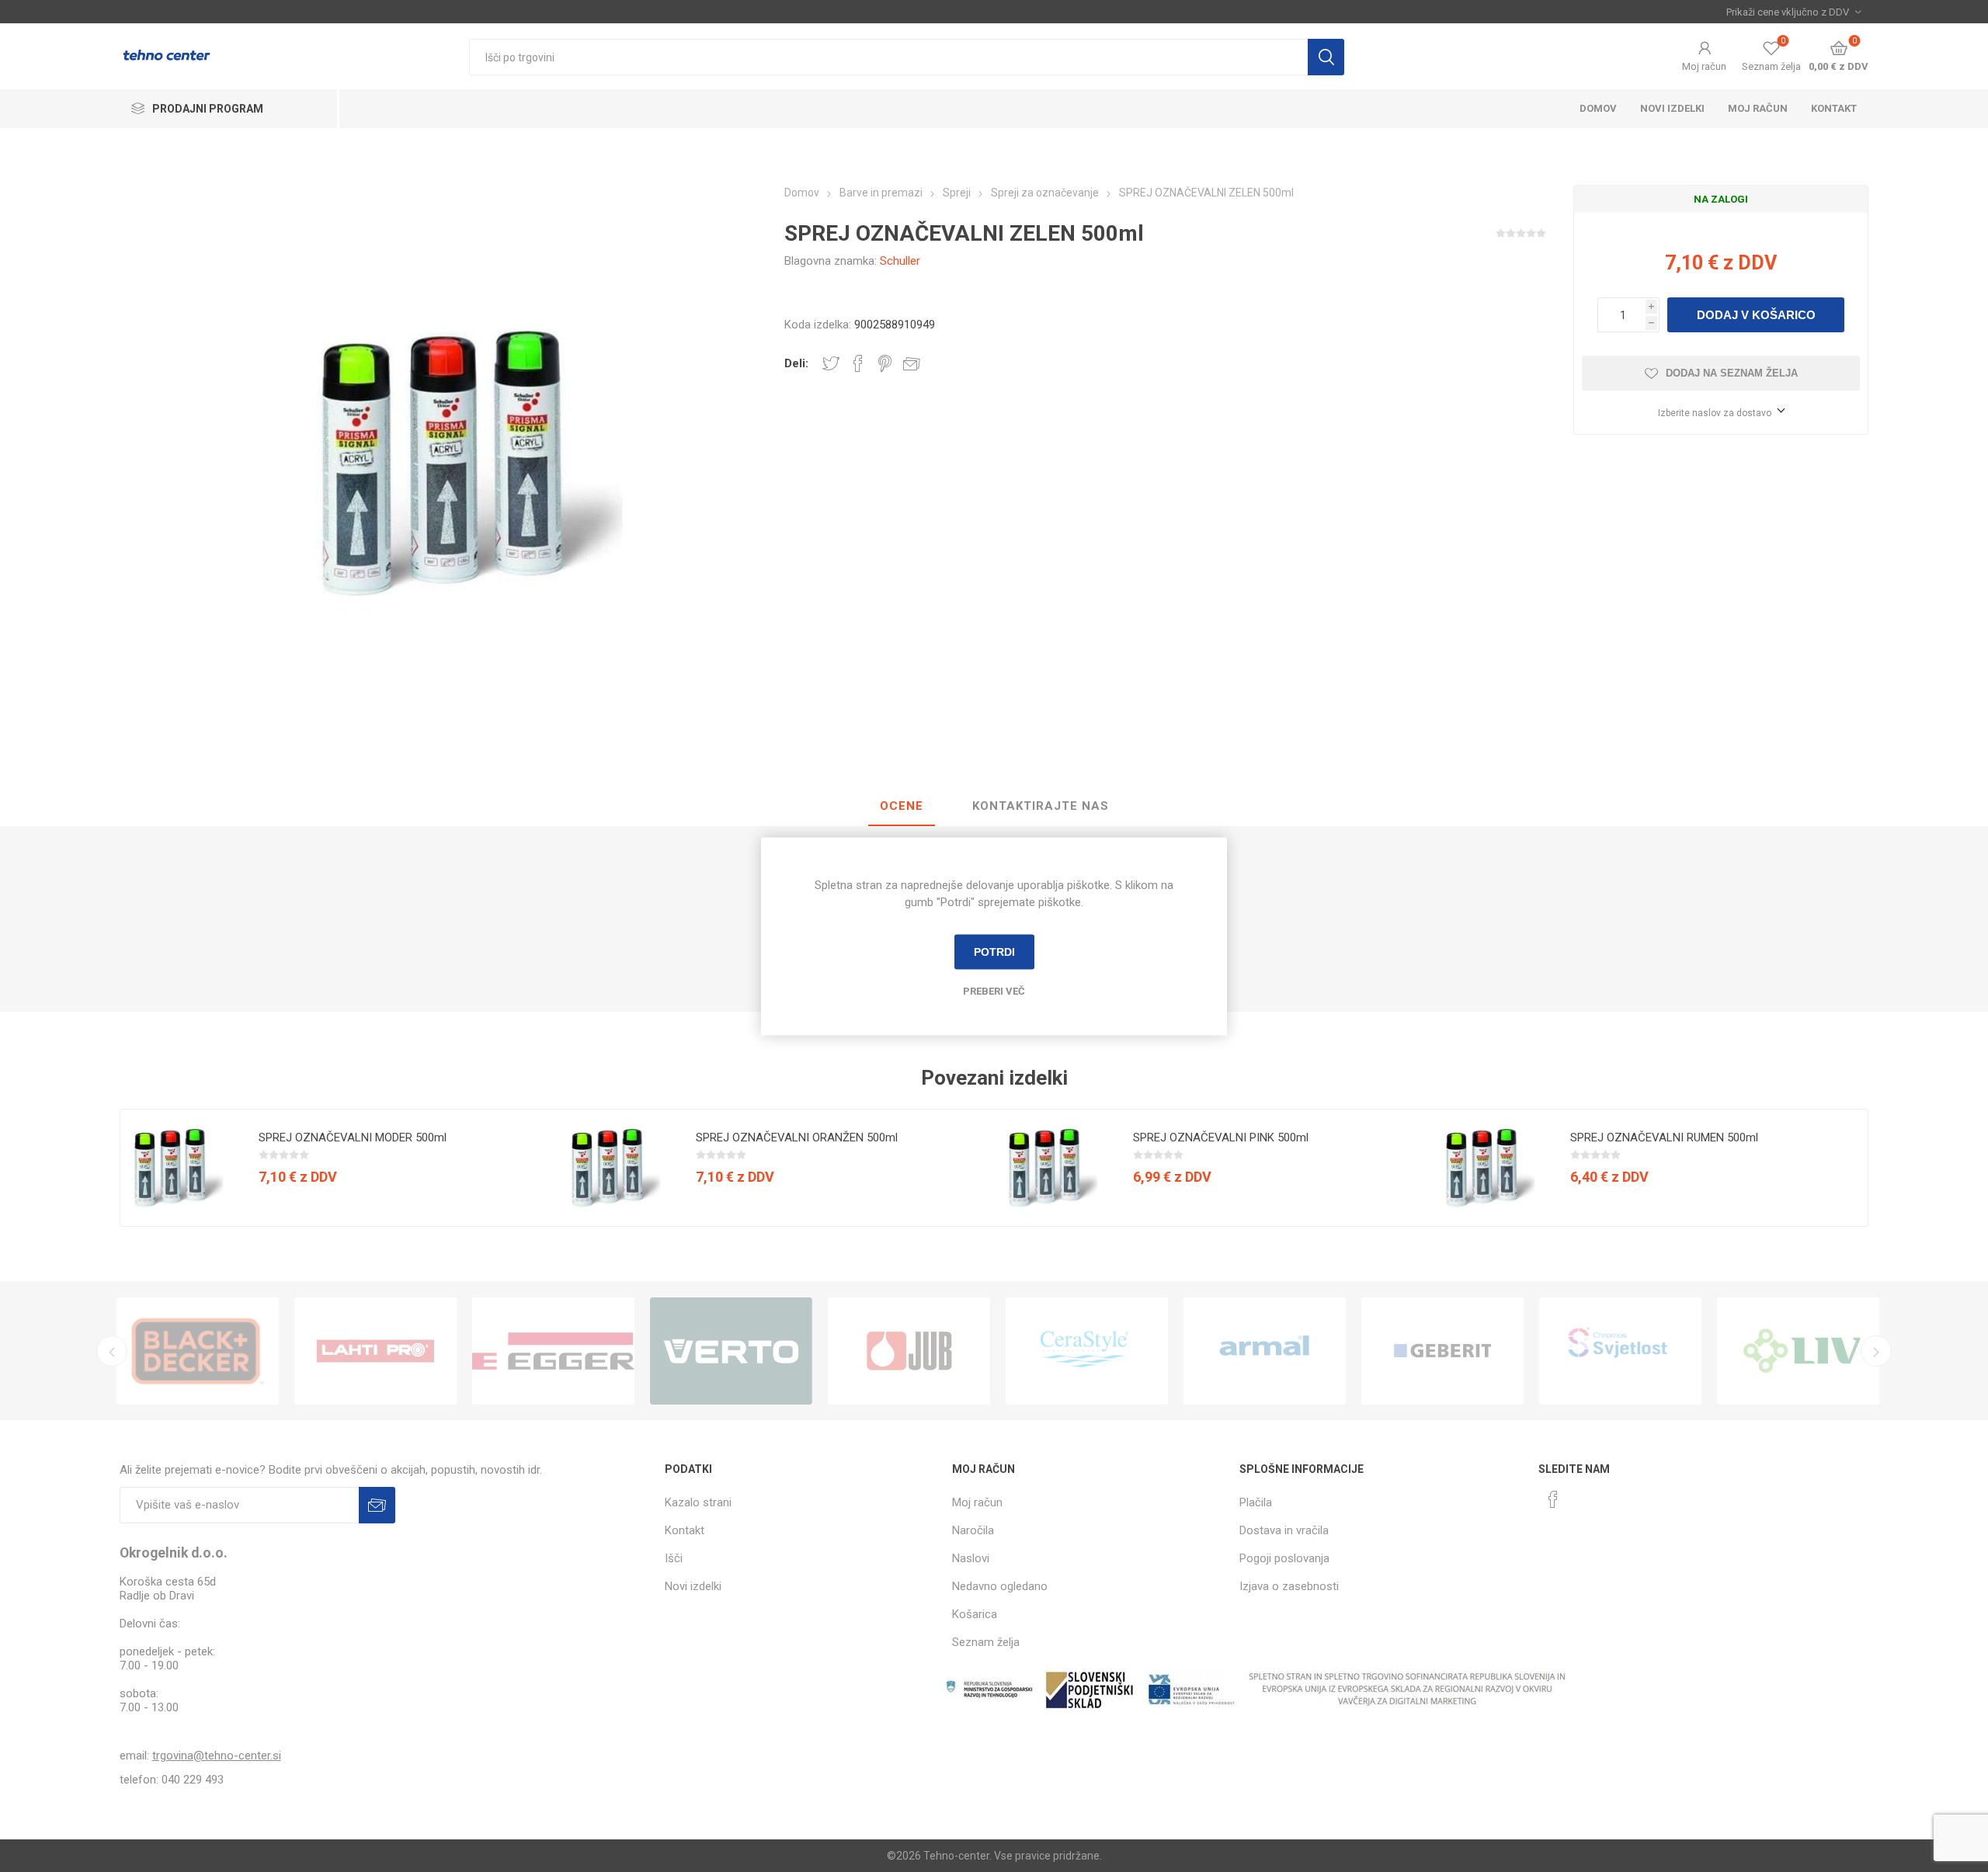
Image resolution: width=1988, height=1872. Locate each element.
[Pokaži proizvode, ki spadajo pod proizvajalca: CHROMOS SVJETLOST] (1620, 1351)
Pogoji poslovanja (1284, 1558)
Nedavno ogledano (1000, 1586)
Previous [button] (112, 1351)
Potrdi (994, 952)
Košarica (975, 1614)
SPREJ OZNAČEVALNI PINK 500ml (1221, 1137)
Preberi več (994, 990)
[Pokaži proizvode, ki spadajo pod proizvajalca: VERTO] (731, 1351)
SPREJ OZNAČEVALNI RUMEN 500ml (1664, 1137)
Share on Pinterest (885, 363)
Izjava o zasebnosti (1289, 1586)
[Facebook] (1553, 1499)
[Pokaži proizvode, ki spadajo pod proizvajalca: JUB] (909, 1351)
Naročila (973, 1530)
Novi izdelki (1672, 108)
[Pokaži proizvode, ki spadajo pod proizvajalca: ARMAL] (1265, 1351)
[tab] (902, 807)
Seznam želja (986, 1642)
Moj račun (1704, 66)
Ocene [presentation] (902, 806)
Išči (1326, 57)
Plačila (1256, 1502)
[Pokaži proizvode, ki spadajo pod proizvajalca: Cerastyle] (1087, 1351)
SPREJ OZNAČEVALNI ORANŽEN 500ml (797, 1137)
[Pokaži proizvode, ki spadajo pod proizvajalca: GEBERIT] (1442, 1351)
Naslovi (971, 1558)
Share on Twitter (831, 363)
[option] (339, 1168)
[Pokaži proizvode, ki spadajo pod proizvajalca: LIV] (1798, 1351)
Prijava (377, 1505)
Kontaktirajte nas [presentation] (1041, 806)
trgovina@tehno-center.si (217, 1756)
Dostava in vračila (1284, 1530)
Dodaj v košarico (1756, 315)
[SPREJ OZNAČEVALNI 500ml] (179, 1168)
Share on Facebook (858, 363)
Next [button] (1876, 1351)
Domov (1598, 108)
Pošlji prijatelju (912, 363)
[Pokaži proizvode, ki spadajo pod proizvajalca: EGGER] (553, 1351)
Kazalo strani (698, 1502)
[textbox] (888, 57)
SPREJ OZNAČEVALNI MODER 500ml (353, 1137)
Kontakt (1834, 108)
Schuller (900, 261)
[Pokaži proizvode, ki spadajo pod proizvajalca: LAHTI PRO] (375, 1351)
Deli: (796, 363)
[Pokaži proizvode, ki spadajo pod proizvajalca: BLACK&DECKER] (198, 1351)
